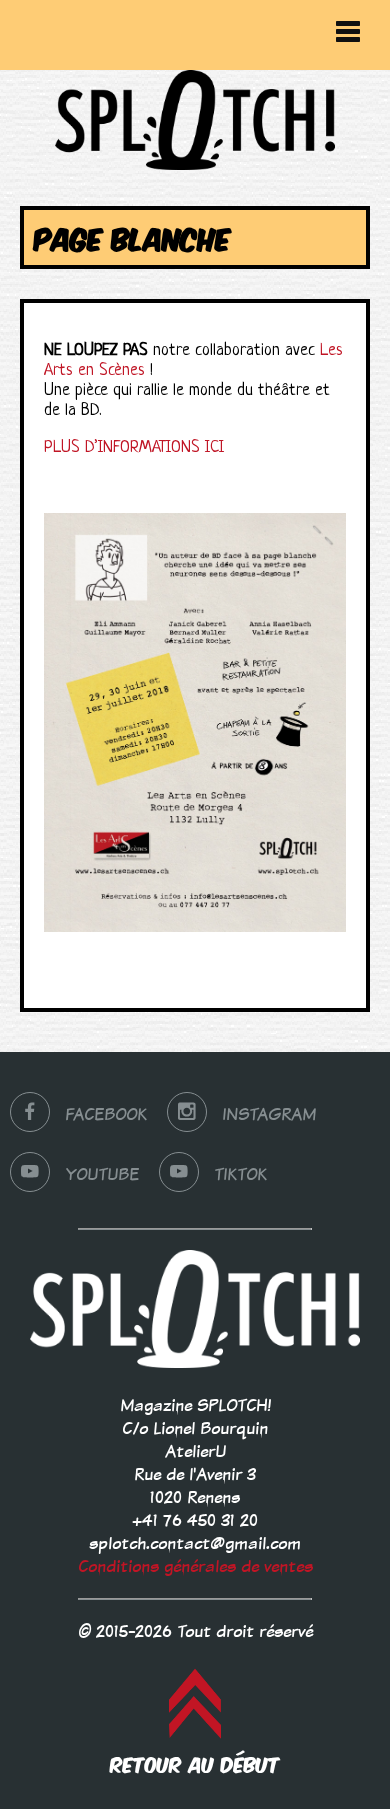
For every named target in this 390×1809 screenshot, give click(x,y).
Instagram (269, 1114)
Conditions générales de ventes (195, 1566)
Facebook (106, 1114)
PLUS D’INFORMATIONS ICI (134, 447)
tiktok (240, 1174)
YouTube (102, 1174)
